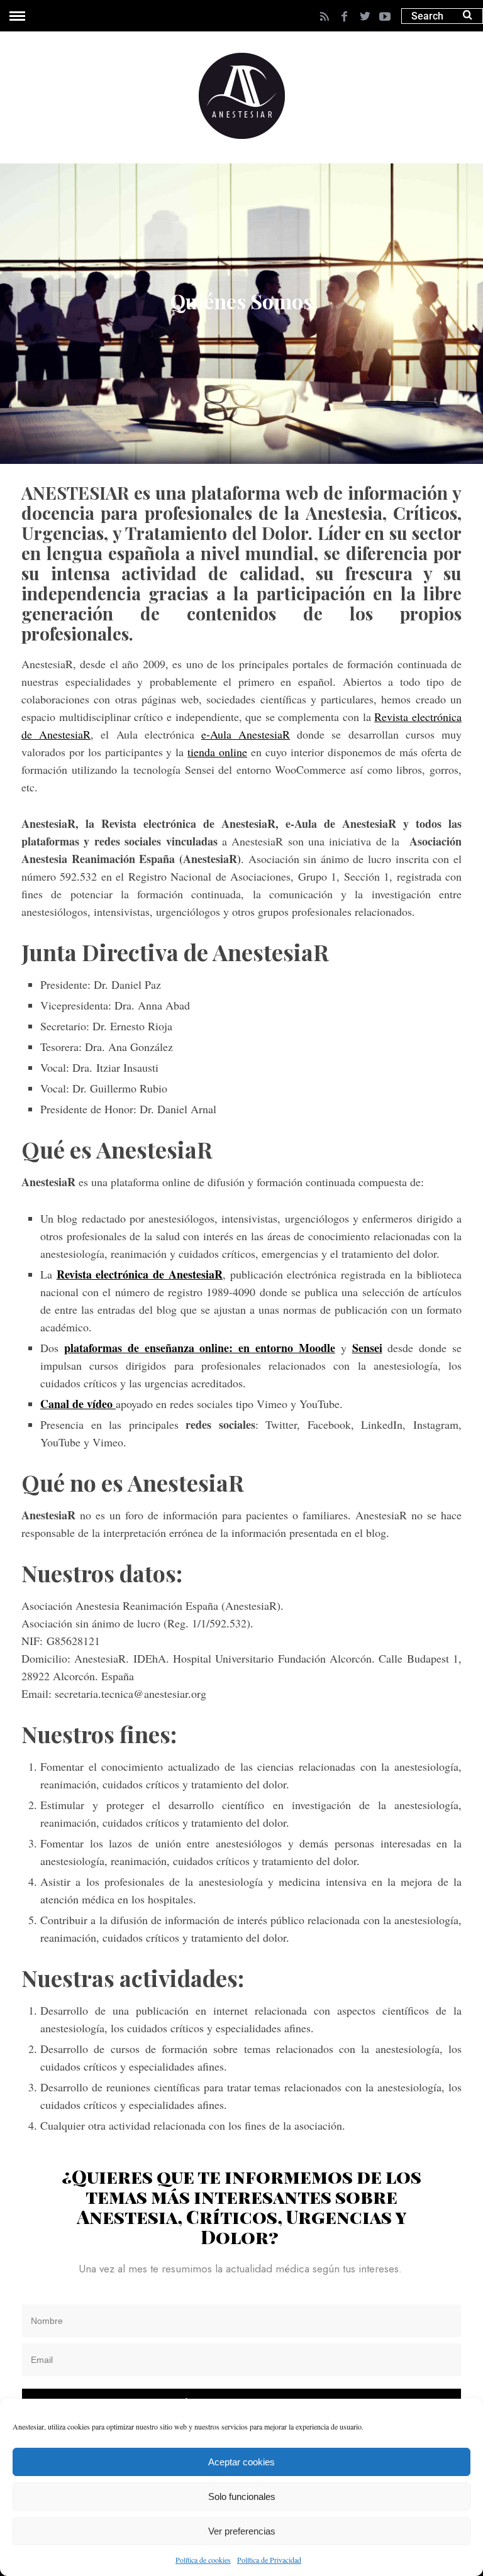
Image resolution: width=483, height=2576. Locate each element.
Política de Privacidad (269, 2560)
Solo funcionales (242, 2496)
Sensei (367, 1348)
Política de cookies (203, 2560)
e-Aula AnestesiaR (246, 734)
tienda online (217, 752)
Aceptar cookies (241, 2462)
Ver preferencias (242, 2531)
